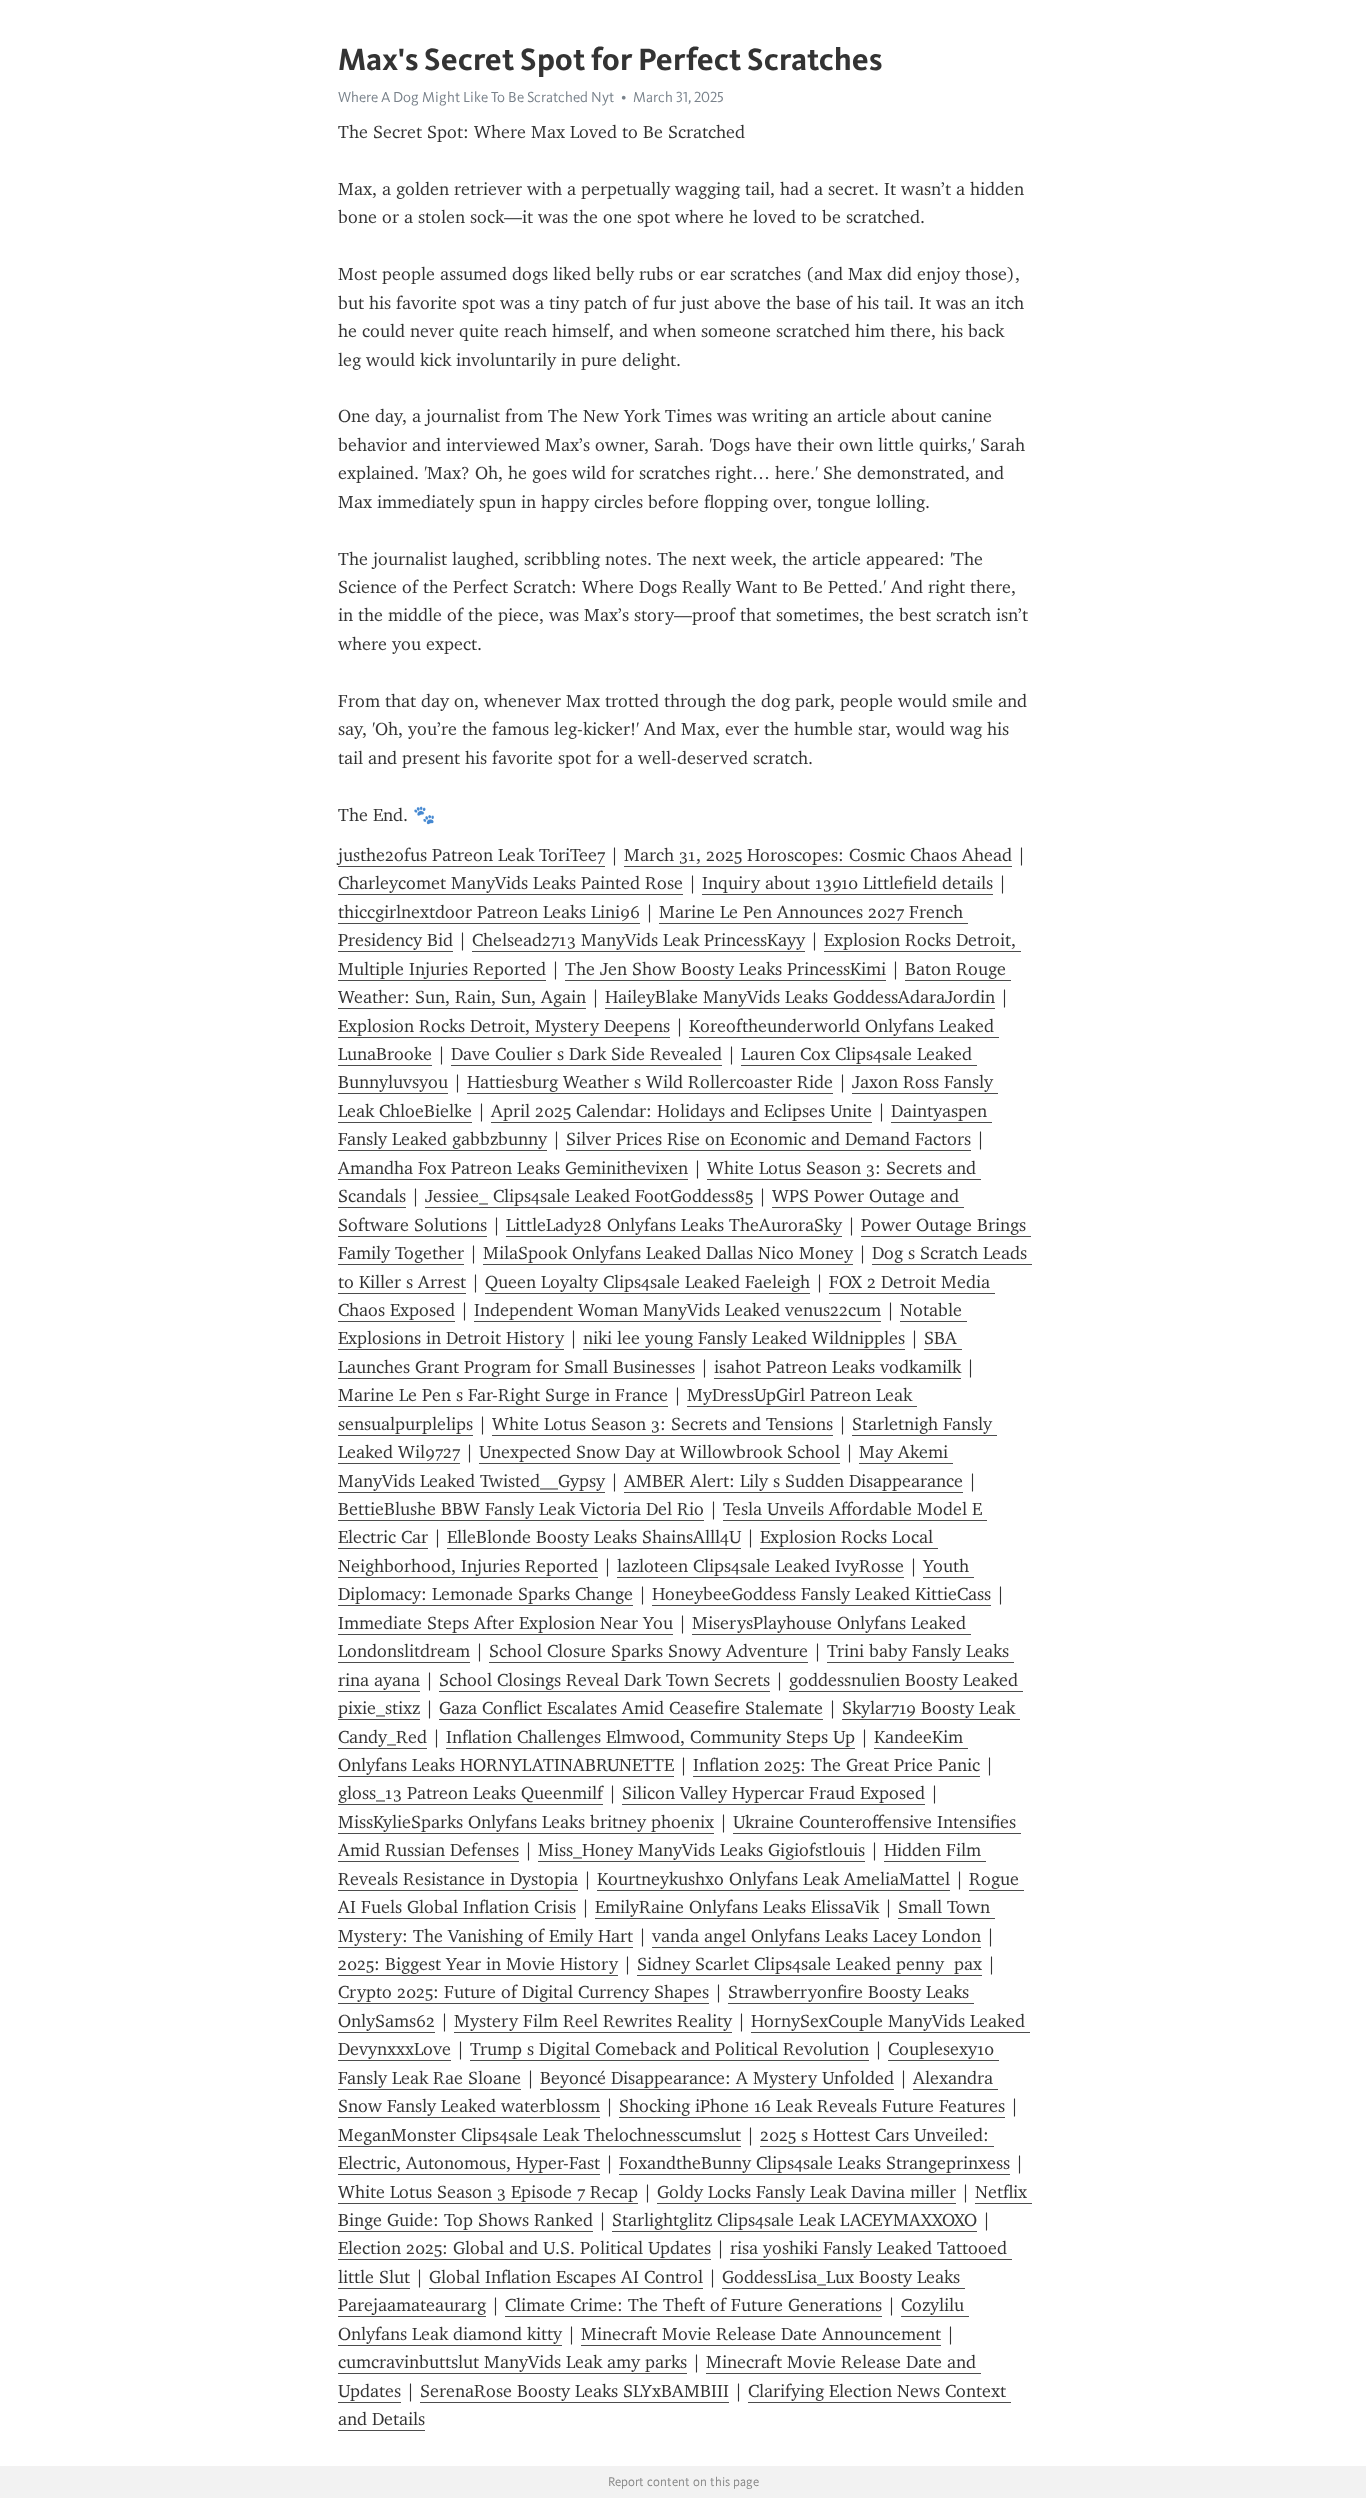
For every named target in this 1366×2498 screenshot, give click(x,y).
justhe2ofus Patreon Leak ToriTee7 (471, 855)
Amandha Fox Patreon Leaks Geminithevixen (513, 1168)
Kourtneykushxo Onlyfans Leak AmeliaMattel (773, 1879)
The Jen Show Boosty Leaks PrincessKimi (725, 969)
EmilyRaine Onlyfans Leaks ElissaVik (737, 1907)
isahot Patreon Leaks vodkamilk (837, 1367)
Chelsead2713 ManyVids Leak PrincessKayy (638, 940)
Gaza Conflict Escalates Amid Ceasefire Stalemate (631, 1708)
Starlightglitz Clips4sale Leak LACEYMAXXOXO (794, 2220)
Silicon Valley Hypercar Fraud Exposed (773, 1793)
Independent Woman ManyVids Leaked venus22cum (677, 1310)
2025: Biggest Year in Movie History (478, 1964)
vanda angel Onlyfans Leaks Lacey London (816, 1936)
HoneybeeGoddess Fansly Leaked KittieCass (821, 1594)
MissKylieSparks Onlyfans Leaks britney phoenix (526, 1822)
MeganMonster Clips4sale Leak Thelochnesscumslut (539, 2135)
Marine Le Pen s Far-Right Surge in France (503, 1395)
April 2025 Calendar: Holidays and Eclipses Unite (681, 1111)
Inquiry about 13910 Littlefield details (847, 883)
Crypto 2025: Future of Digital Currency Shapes (523, 1992)
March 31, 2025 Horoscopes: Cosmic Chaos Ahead (818, 855)
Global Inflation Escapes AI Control (566, 2277)
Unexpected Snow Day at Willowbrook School (659, 1452)
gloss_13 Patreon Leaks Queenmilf (470, 1793)
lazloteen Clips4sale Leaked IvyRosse (760, 1566)
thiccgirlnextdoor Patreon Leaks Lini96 (489, 912)
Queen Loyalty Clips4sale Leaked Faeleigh (647, 1282)
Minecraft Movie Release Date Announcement (761, 2334)
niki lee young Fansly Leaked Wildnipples (744, 1338)
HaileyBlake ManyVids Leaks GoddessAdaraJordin (800, 997)
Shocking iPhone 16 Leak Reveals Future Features (812, 2106)
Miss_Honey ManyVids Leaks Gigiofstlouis (701, 1850)
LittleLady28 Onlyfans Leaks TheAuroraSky (674, 1225)
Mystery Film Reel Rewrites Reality (593, 2021)
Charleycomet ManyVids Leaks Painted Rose (510, 883)
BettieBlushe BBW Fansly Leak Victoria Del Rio (521, 1509)
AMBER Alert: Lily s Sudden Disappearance (793, 1481)
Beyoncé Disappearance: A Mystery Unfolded (717, 2078)
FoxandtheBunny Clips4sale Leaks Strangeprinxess (814, 2163)
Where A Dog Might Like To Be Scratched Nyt (476, 97)
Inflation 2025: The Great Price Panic (836, 1765)
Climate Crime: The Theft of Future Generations (693, 2305)
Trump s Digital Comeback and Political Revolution (669, 2049)
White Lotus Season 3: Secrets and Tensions (662, 1424)
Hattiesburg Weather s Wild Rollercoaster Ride (650, 1082)
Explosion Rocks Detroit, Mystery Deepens (504, 1026)
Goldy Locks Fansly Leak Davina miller (806, 2192)
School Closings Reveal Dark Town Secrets (604, 1680)
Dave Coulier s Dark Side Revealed (586, 1054)
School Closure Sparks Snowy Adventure (648, 1651)
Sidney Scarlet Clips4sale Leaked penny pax (809, 1964)
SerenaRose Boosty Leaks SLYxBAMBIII (574, 2391)
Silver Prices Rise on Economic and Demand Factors (768, 1139)
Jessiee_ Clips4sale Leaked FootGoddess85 (589, 1196)
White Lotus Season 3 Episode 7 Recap (488, 2192)
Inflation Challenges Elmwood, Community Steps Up (650, 1737)
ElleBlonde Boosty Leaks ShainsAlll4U (594, 1537)
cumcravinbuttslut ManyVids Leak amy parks (512, 2362)
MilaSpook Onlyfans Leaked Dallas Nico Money (668, 1253)
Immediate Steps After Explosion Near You (505, 1623)
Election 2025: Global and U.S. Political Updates (524, 2248)
